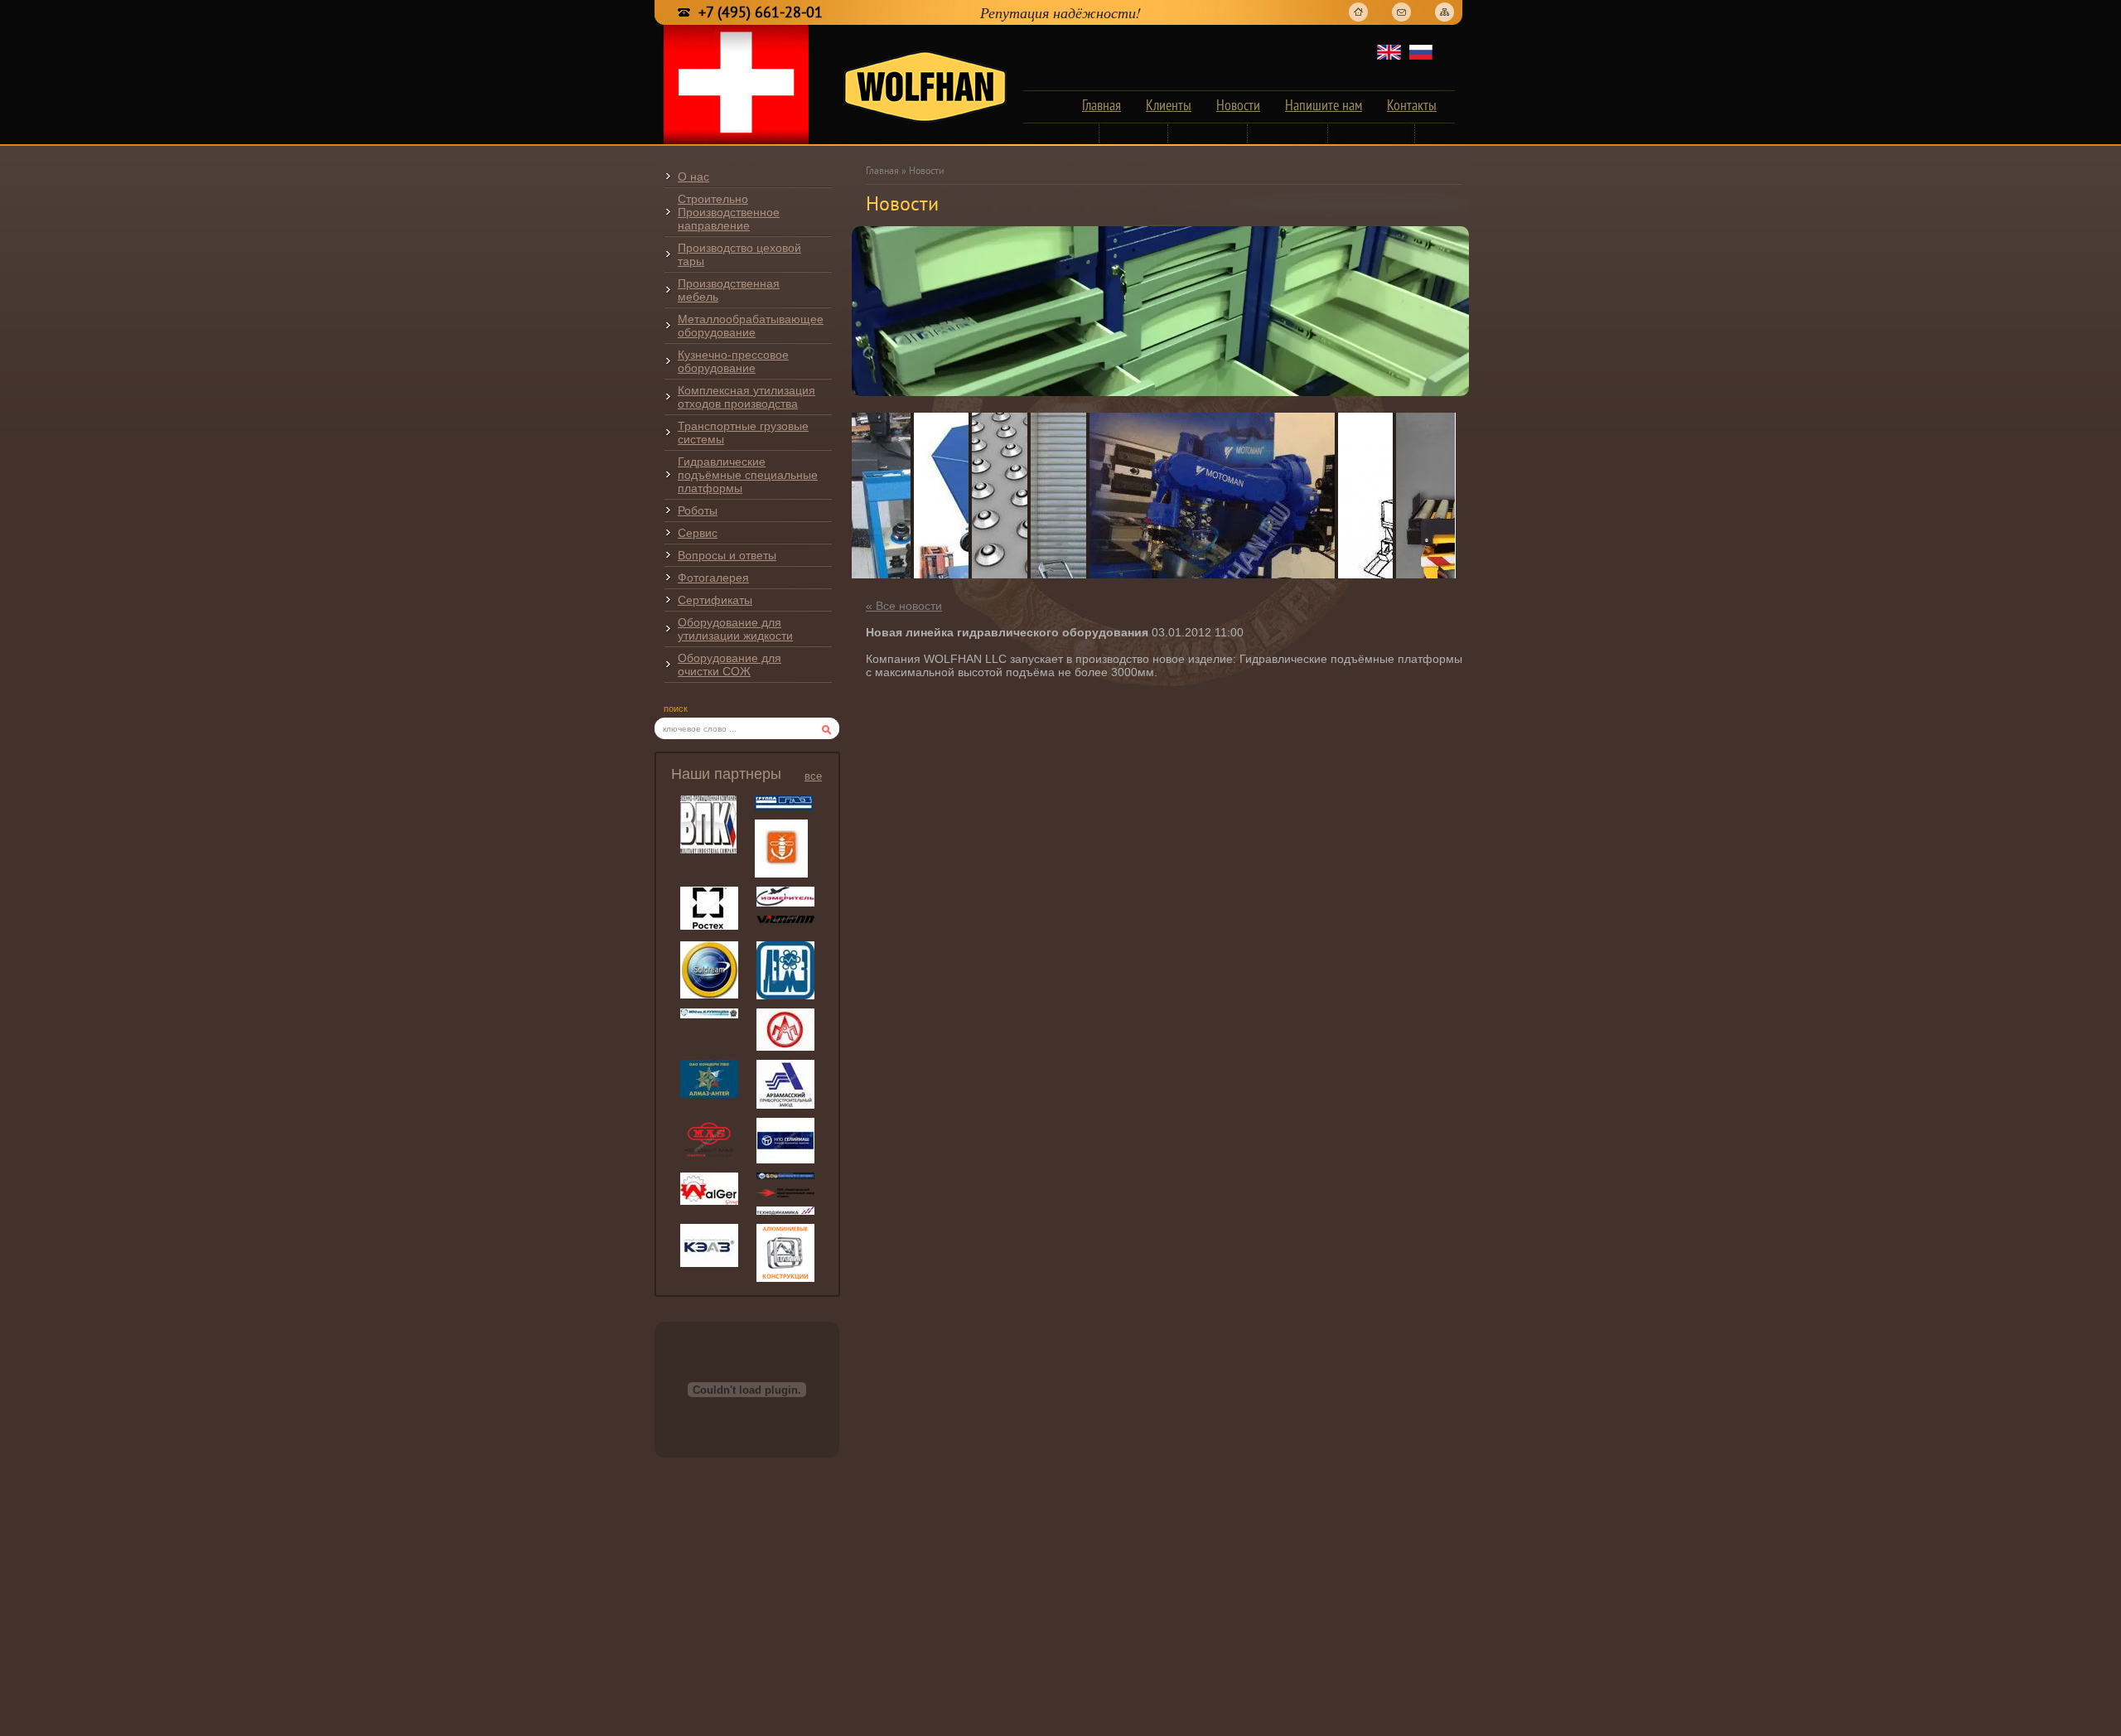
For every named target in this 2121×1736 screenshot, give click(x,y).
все (813, 776)
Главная (882, 172)
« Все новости (904, 606)
